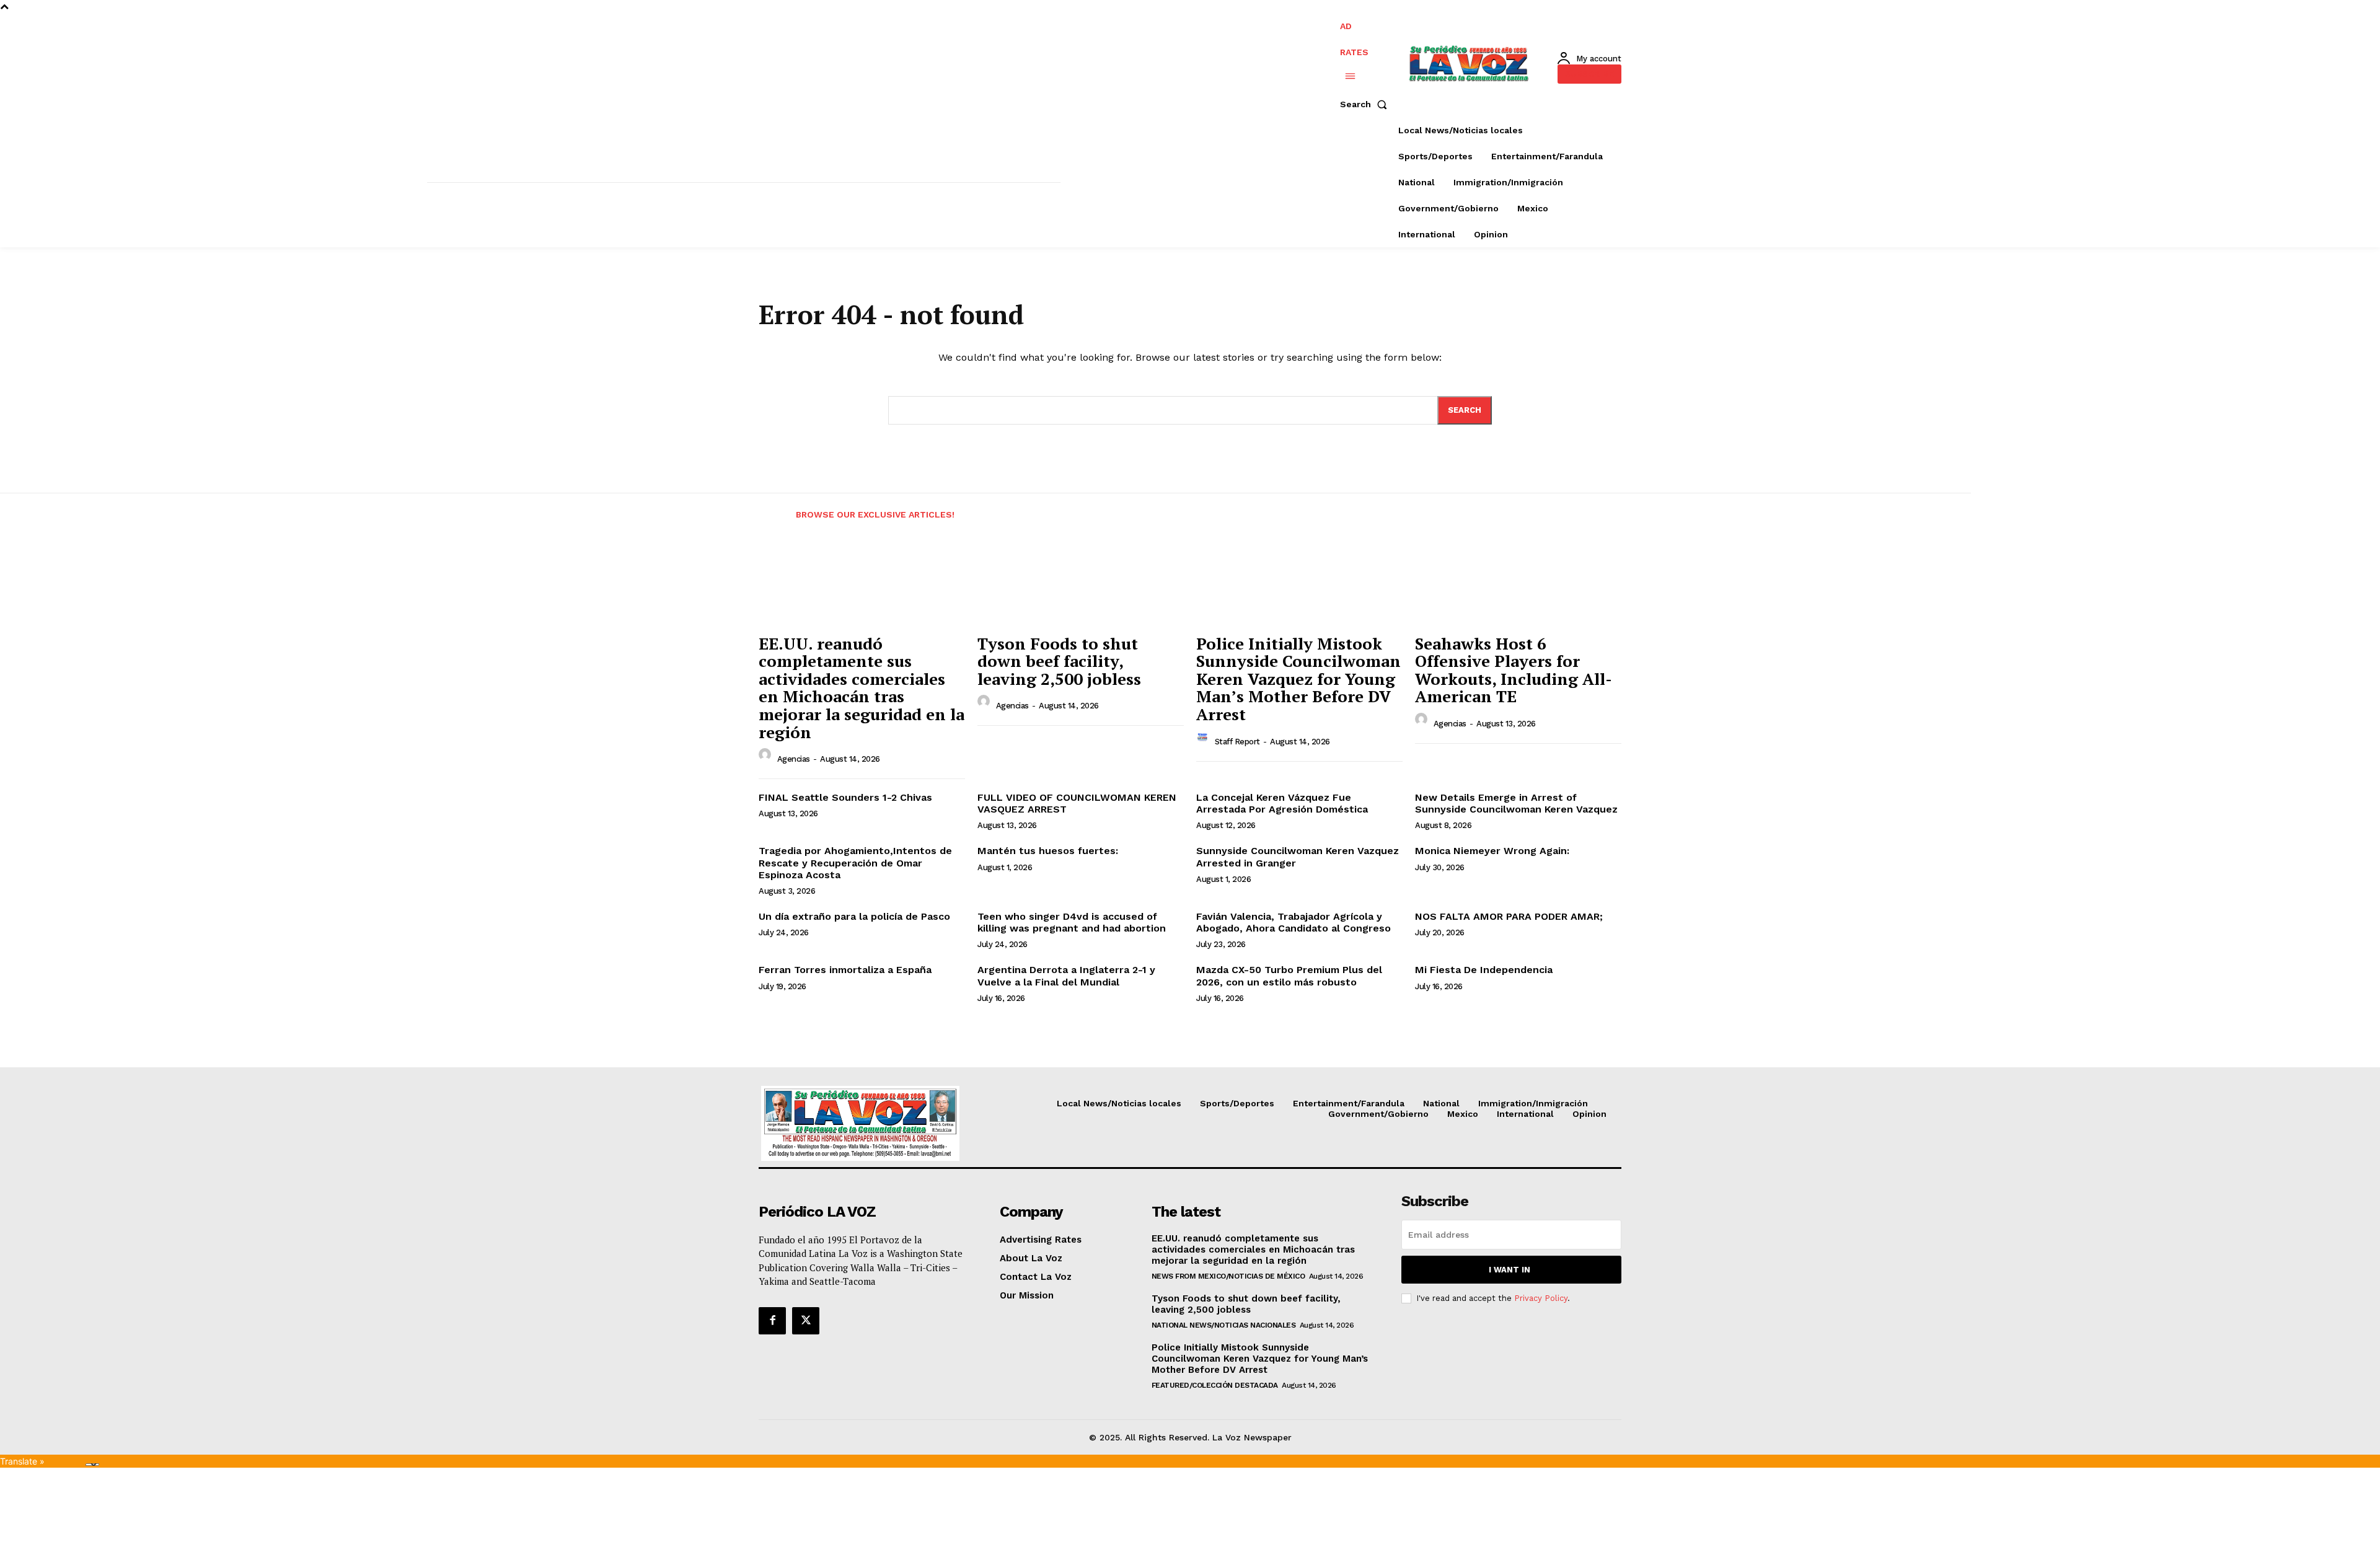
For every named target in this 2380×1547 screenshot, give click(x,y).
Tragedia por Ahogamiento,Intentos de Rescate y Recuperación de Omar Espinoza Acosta (855, 862)
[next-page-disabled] (1640, 507)
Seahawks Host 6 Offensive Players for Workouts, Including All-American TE (1514, 670)
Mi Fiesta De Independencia (1484, 970)
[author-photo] (767, 758)
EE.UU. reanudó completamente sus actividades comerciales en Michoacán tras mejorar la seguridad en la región (862, 688)
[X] (806, 1321)
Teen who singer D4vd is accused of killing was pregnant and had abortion (1072, 922)
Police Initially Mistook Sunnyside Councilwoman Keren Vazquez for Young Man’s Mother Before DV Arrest (1298, 679)
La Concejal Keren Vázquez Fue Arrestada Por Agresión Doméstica (1282, 803)
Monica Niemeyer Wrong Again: (1492, 851)
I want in (1510, 1270)
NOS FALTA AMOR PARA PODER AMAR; (1509, 916)
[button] (1366, 104)
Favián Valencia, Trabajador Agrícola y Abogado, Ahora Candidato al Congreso (1294, 922)
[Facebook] (772, 1321)
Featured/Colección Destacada (1215, 1385)
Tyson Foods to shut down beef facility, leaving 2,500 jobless (1059, 661)
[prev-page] (770, 507)
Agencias (794, 759)
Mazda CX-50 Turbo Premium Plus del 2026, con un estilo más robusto (1289, 976)
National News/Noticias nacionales (1224, 1325)
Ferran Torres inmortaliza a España (845, 970)
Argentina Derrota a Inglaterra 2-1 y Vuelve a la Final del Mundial (1066, 976)
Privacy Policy (1541, 1298)
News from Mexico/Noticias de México (1228, 1276)
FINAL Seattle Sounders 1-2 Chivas (845, 797)
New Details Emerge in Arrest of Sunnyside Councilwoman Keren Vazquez (1516, 803)
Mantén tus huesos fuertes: (1048, 851)
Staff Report (1237, 742)
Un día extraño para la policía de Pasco (854, 916)
